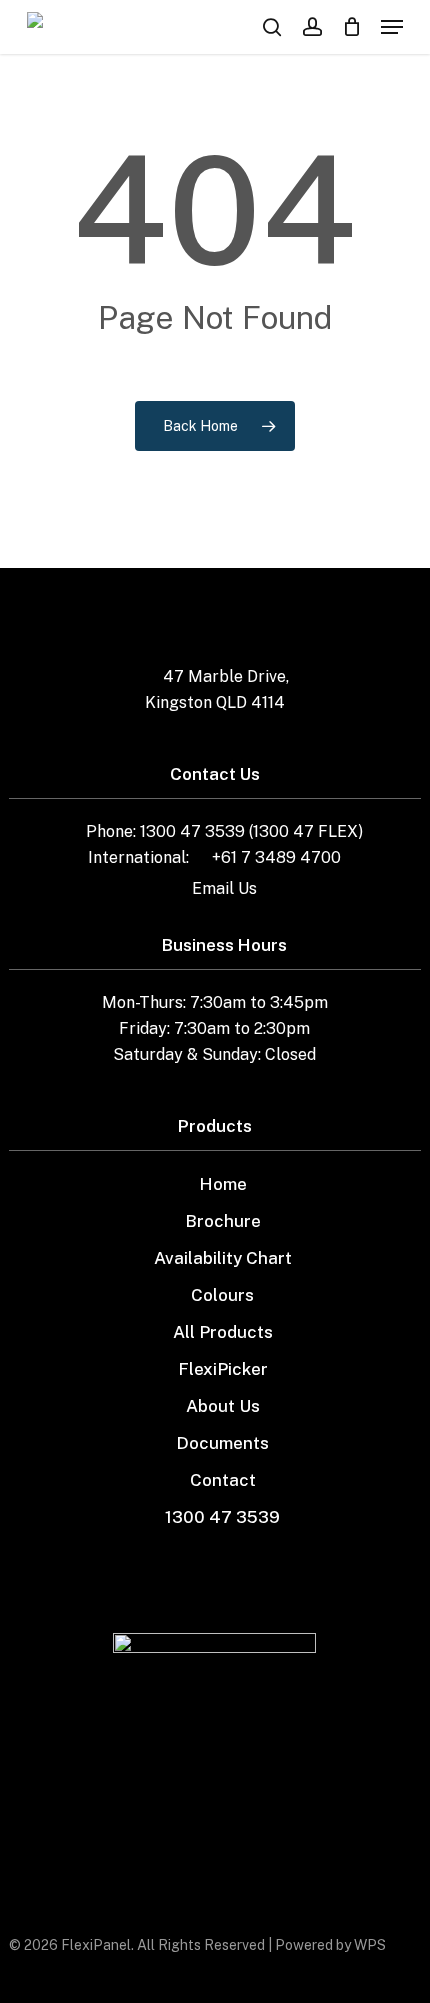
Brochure (223, 1221)
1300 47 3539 (222, 1517)
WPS (370, 1945)
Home (223, 1184)
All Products (223, 1332)
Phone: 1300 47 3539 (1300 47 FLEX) (224, 831)
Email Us (224, 888)
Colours (222, 1295)
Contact (223, 1480)
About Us (223, 1406)
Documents (222, 1443)
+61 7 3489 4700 (276, 857)
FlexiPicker (223, 1369)
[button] (392, 27)
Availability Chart (223, 1258)
